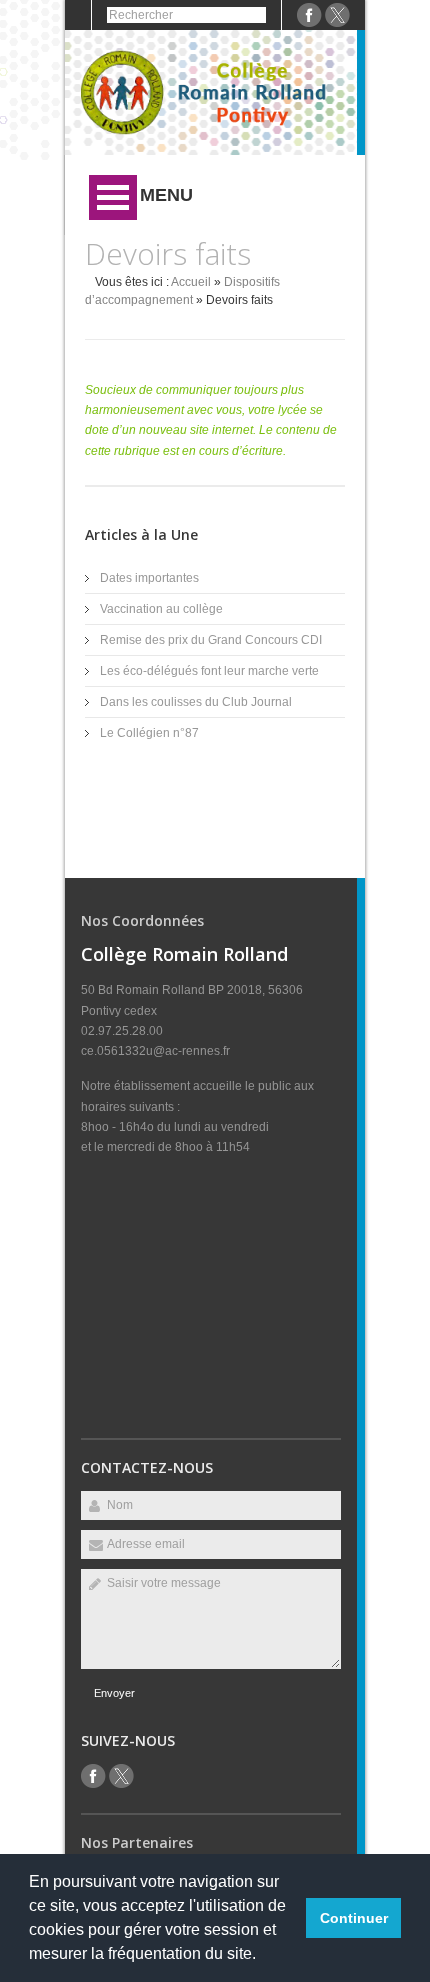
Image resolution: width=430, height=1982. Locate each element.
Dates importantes (149, 578)
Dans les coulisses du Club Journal (196, 702)
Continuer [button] (354, 1918)
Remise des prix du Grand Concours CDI (211, 640)
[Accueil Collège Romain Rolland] (211, 131)
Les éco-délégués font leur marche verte (209, 671)
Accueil (191, 282)
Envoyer (114, 1693)
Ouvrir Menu (113, 197)
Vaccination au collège (161, 609)
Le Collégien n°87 (149, 733)
